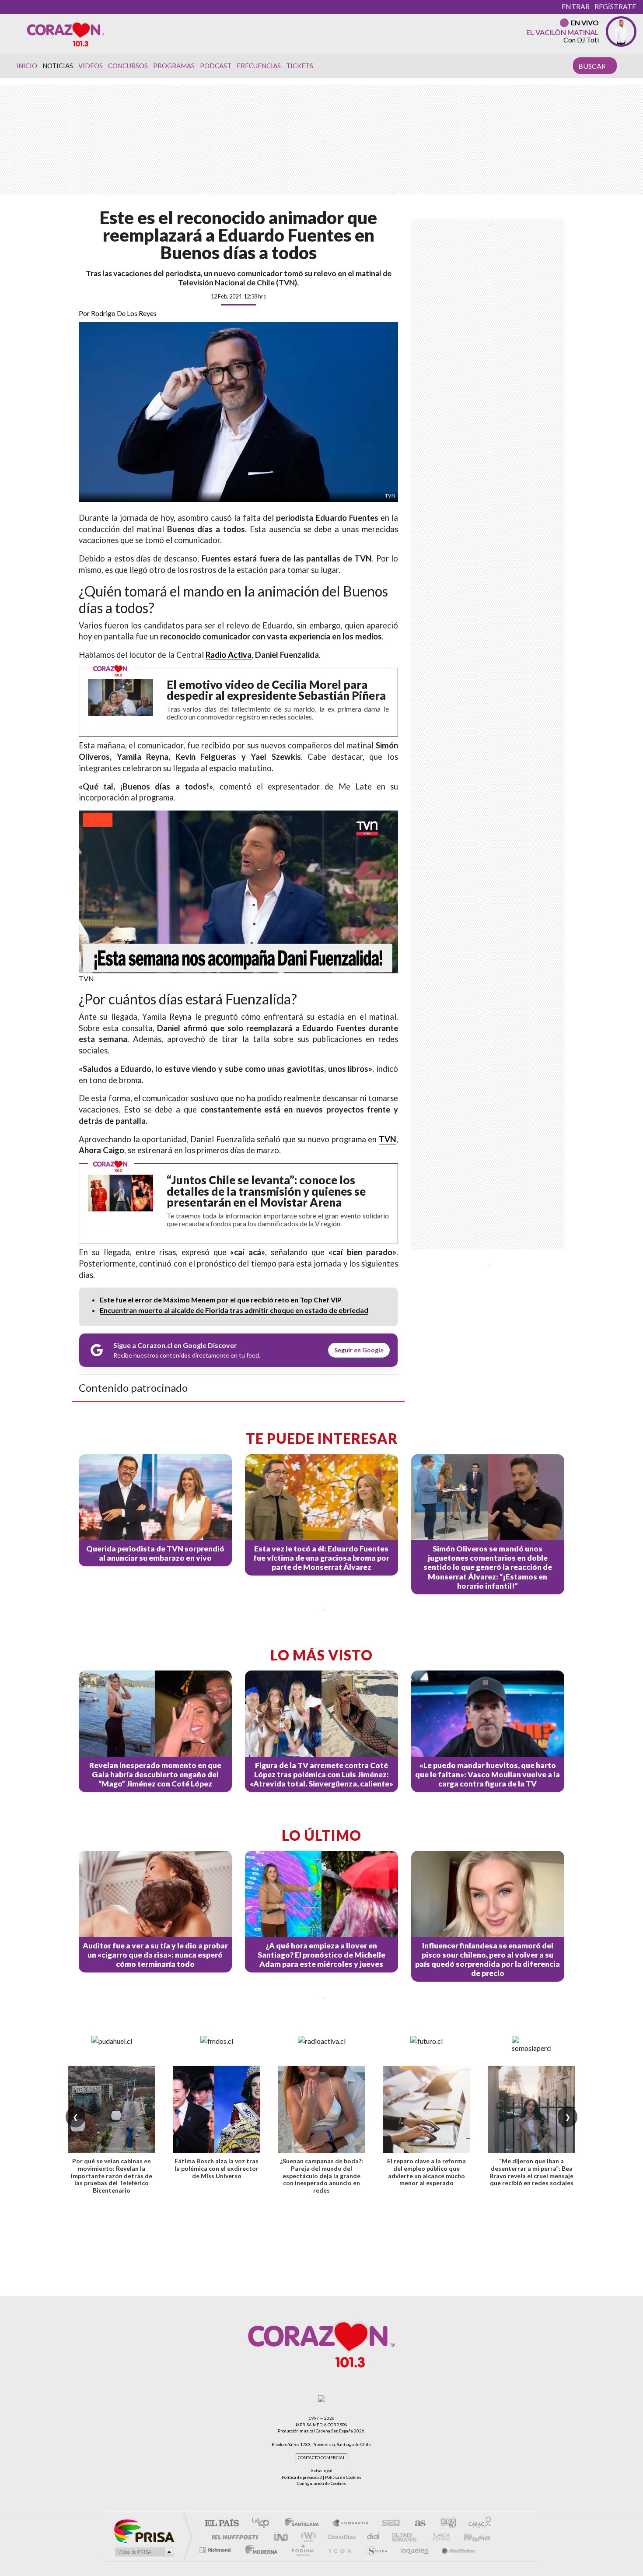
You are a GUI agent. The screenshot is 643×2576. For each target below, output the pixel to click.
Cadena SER (388, 2524)
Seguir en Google (359, 1350)
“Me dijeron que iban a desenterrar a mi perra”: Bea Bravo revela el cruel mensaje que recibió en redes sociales (531, 2172)
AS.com (416, 2524)
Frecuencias (259, 66)
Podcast (216, 66)
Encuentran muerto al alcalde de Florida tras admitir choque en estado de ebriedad (234, 1310)
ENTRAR (576, 6)
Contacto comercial (321, 2458)
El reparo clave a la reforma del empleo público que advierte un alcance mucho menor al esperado (426, 2172)
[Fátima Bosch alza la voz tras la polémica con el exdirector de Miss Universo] (217, 2109)
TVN (388, 1139)
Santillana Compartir (351, 2524)
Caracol (477, 2524)
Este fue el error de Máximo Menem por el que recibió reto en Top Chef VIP (221, 1300)
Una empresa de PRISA (144, 2531)
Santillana (304, 2524)
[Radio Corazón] (66, 34)
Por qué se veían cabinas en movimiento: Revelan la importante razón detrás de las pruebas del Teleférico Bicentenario (112, 2176)
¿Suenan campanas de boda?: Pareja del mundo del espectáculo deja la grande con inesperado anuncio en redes (321, 2176)
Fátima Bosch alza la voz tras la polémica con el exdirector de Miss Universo (217, 2168)
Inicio (27, 66)
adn (445, 2524)
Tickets (300, 66)
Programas (174, 66)
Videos (91, 66)
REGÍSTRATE (615, 6)
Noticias (58, 66)
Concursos (128, 66)
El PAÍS (222, 2524)
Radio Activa (229, 655)
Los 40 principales (264, 2524)
